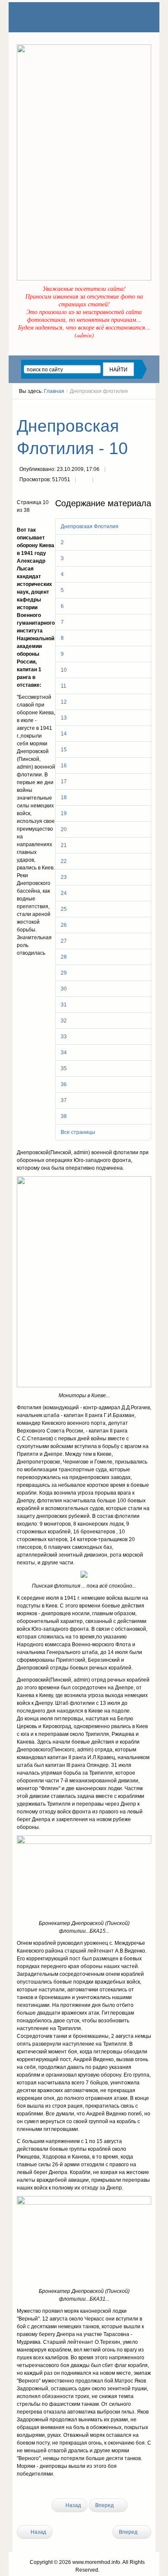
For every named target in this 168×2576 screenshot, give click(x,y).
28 (64, 957)
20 (64, 829)
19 (64, 813)
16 (64, 766)
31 (64, 1005)
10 (64, 670)
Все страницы (78, 1132)
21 (64, 845)
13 (64, 718)
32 (64, 1021)
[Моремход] (50, 17)
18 (64, 797)
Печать (84, 480)
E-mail (101, 480)
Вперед (105, 2505)
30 (64, 989)
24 (64, 893)
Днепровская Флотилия (90, 526)
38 (64, 1116)
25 (64, 909)
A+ (133, 407)
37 (64, 1100)
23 (64, 877)
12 (64, 702)
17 (64, 782)
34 (64, 1053)
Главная (54, 391)
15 (64, 750)
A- (148, 407)
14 (64, 734)
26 (64, 925)
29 (64, 973)
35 (64, 1068)
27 (64, 941)
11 (64, 686)
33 (64, 1037)
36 (64, 1084)
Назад (73, 2505)
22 (64, 861)
